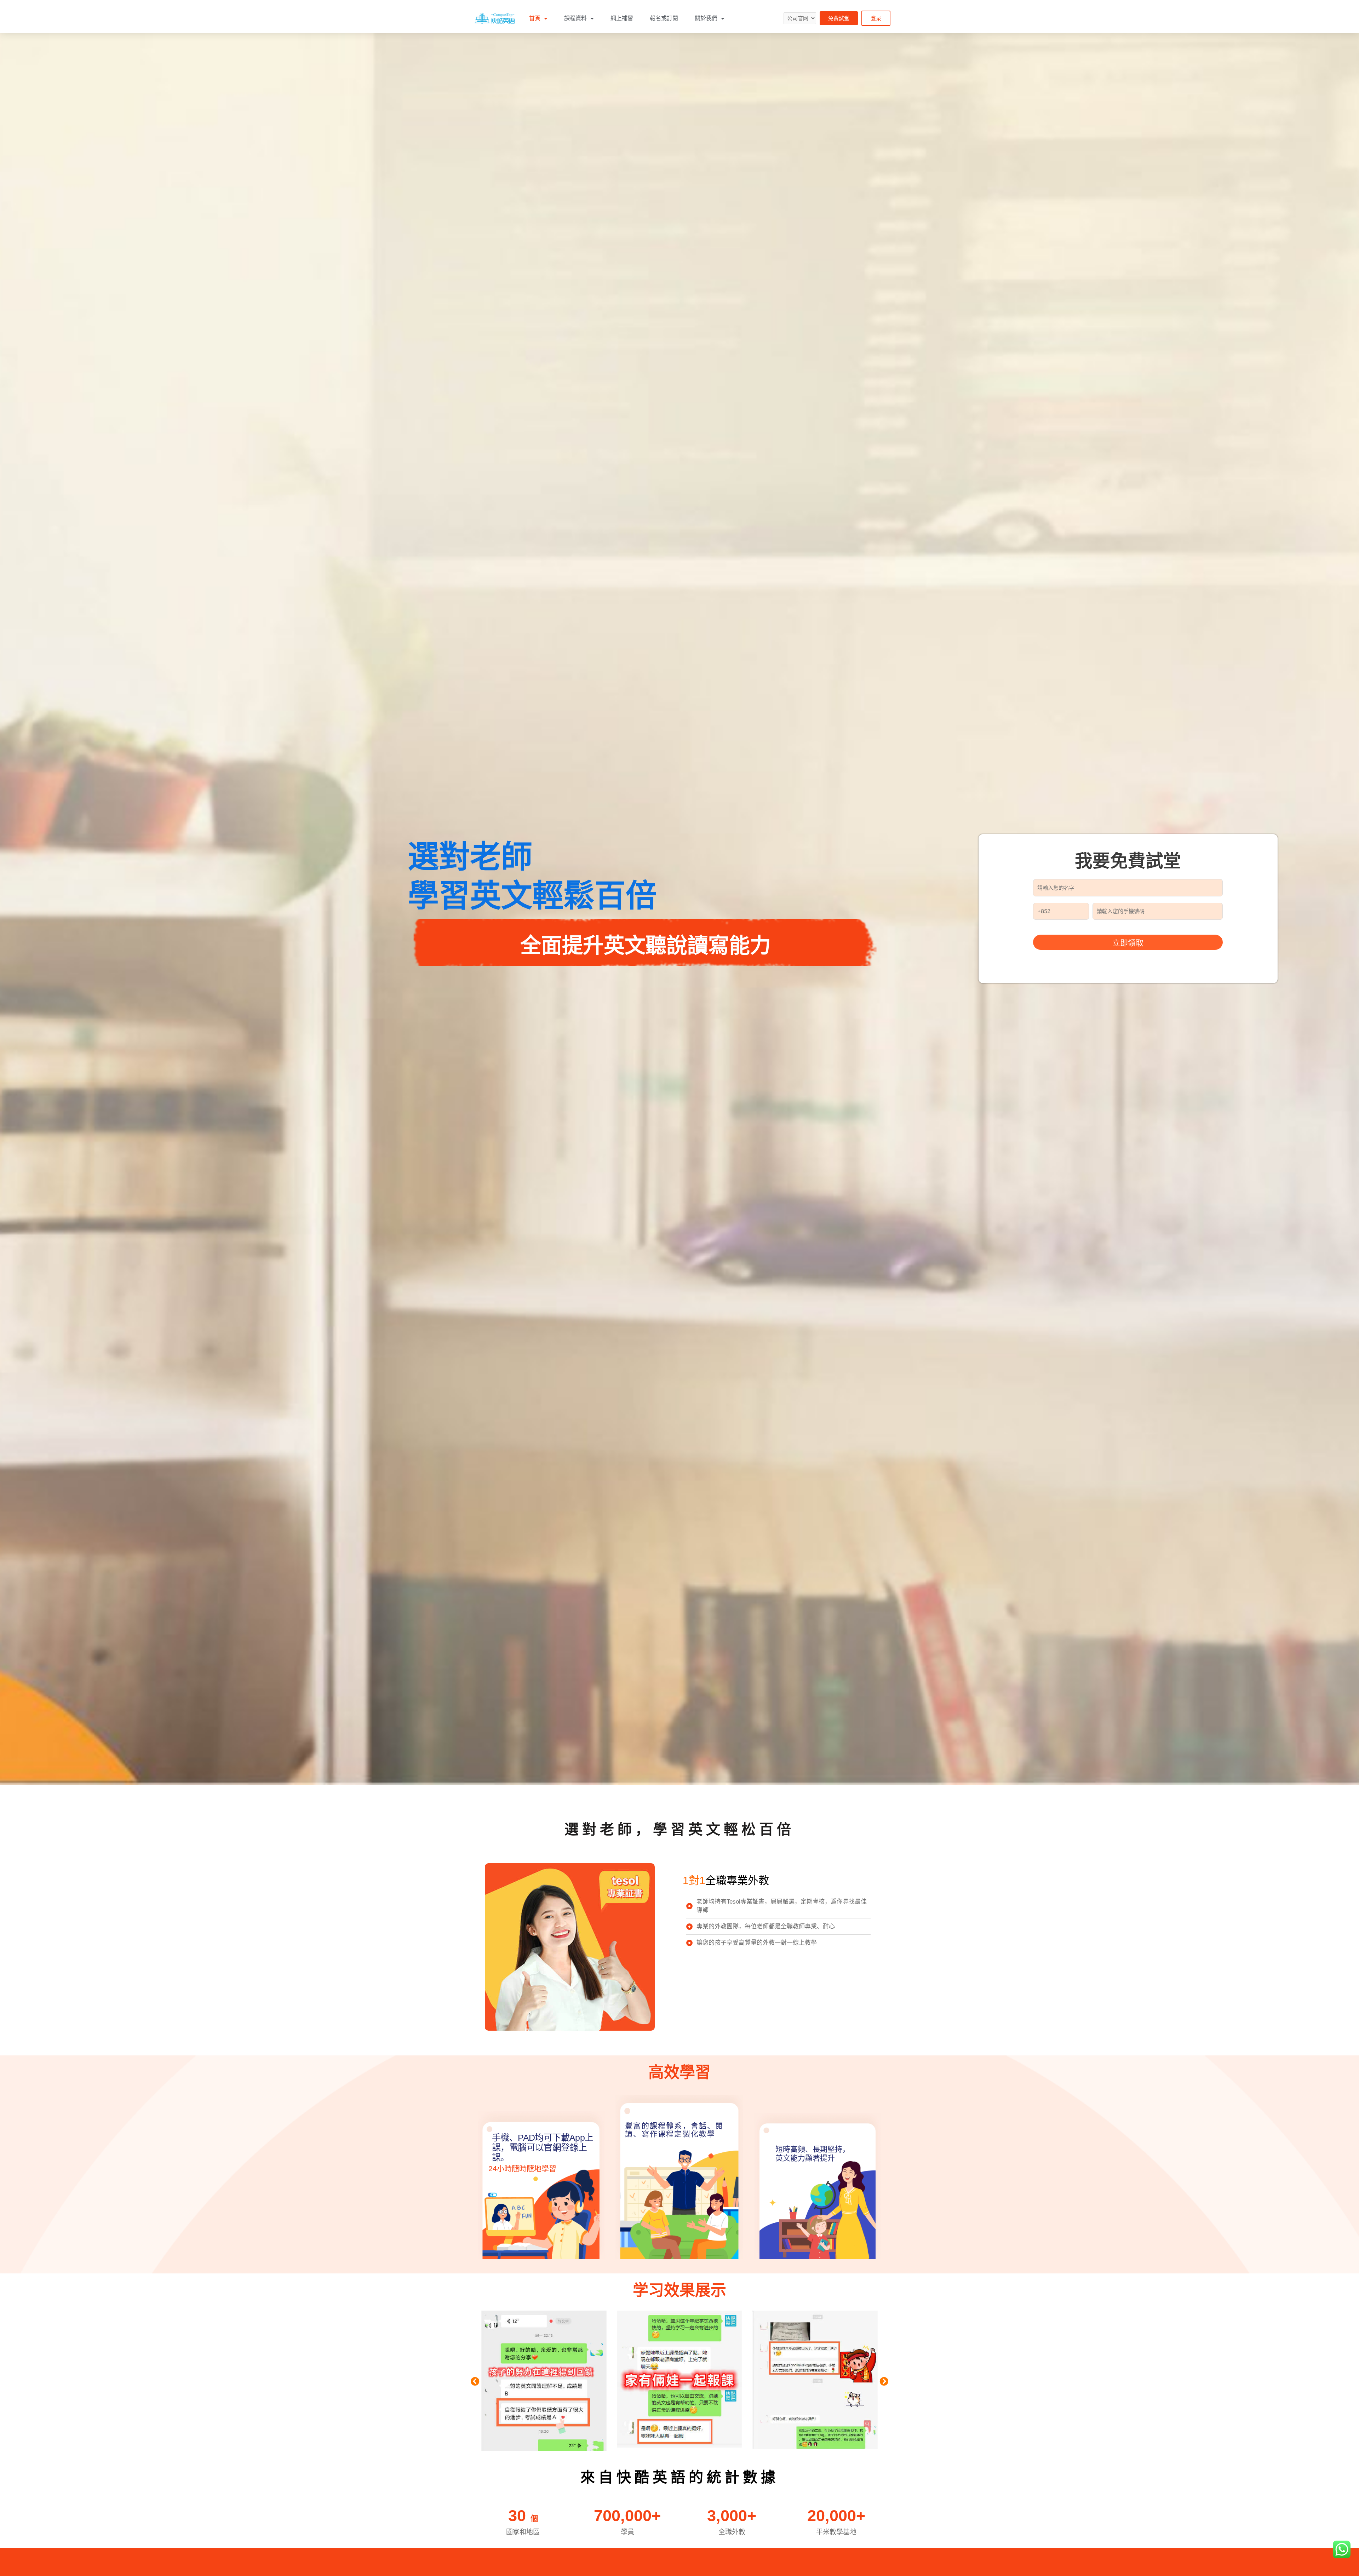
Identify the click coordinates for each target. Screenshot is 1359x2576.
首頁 (535, 18)
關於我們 (706, 18)
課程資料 (575, 18)
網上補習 (622, 18)
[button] (839, 18)
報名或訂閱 (664, 18)
